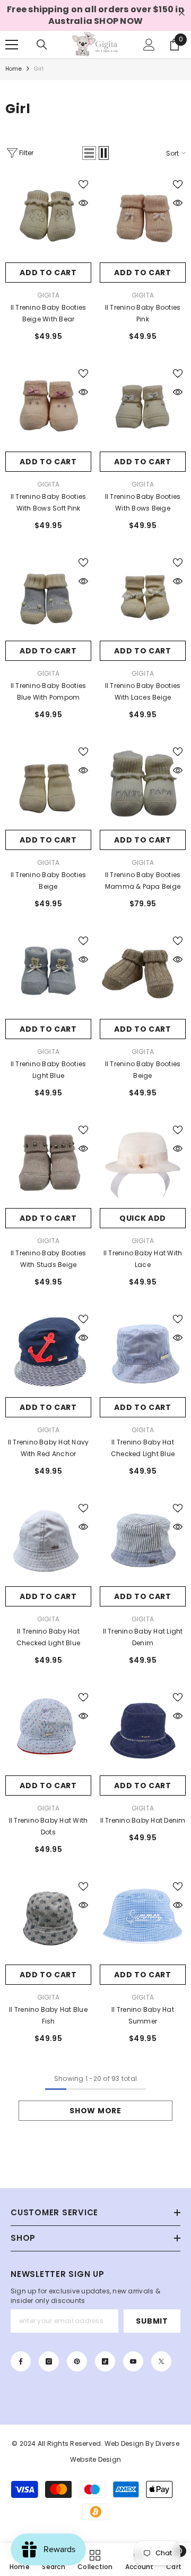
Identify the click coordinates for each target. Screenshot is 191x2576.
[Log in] (149, 45)
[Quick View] (83, 203)
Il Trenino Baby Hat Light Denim (143, 1637)
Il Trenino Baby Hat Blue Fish (48, 2015)
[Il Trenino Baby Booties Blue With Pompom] (48, 598)
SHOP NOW (118, 21)
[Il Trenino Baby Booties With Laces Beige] (143, 598)
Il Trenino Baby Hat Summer (143, 2015)
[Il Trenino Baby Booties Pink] (143, 219)
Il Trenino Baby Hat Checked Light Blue (48, 1637)
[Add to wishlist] (83, 184)
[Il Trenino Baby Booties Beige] (48, 787)
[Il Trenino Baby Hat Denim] (143, 1732)
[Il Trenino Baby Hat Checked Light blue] (143, 1354)
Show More (95, 2111)
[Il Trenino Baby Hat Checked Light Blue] (48, 1543)
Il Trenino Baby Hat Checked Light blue (143, 1448)
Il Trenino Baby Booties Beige (49, 881)
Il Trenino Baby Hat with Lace (143, 1259)
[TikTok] (105, 2361)
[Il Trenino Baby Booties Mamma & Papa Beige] (143, 787)
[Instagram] (49, 2361)
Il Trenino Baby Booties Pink (143, 313)
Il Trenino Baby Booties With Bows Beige (143, 502)
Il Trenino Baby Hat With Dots (49, 1826)
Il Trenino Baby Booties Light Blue (49, 1070)
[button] (89, 153)
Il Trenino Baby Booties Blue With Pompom (49, 691)
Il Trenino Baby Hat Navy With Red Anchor (49, 1448)
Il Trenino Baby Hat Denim (143, 1820)
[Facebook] (21, 2361)
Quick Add (143, 1218)
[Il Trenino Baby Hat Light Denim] (143, 1543)
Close (182, 13)
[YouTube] (133, 2361)
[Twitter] (161, 2361)
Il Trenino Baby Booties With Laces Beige (143, 691)
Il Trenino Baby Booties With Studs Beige (49, 1259)
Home (14, 69)
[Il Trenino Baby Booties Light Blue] (48, 976)
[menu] (12, 45)
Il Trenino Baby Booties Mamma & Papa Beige (143, 881)
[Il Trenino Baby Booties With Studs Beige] (48, 1165)
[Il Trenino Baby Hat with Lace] (143, 1165)
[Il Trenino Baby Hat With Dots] (48, 1732)
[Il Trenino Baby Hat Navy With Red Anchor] (48, 1354)
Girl (39, 69)
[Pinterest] (77, 2361)
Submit (152, 2321)
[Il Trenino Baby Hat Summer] (143, 1922)
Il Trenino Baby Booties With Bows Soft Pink (49, 502)
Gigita (48, 295)
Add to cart (48, 273)
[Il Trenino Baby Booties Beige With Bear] (48, 219)
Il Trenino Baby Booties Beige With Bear (49, 313)
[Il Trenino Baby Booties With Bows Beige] (143, 409)
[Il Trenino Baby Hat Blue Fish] (48, 1922)
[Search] (42, 45)
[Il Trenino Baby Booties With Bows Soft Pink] (48, 409)
